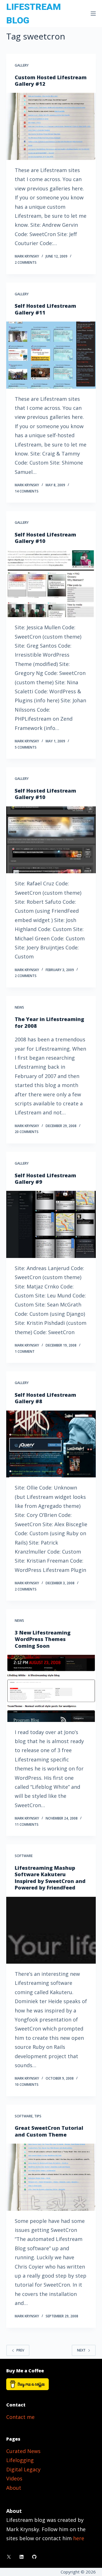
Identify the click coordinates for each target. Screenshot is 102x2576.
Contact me (20, 2417)
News (19, 1007)
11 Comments (27, 1824)
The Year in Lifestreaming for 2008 (49, 1022)
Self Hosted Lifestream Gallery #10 (45, 538)
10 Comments (27, 2085)
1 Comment (25, 1351)
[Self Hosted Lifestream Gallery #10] (51, 584)
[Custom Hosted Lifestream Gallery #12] (51, 126)
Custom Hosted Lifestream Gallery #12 (51, 81)
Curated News (23, 2451)
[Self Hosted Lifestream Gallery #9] (51, 1224)
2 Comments (26, 262)
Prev (20, 2350)
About (14, 2488)
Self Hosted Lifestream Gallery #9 (45, 1179)
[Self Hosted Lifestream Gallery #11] (51, 355)
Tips (38, 2116)
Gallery (22, 65)
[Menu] (93, 14)
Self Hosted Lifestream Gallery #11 (45, 309)
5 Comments (26, 747)
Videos (14, 2478)
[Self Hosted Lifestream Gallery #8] (51, 1444)
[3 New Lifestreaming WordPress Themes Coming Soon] (51, 1688)
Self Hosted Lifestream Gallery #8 (45, 1398)
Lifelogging (20, 2460)
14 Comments (27, 491)
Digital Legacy (23, 2469)
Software (24, 1856)
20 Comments (27, 1132)
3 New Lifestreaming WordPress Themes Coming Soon (43, 1639)
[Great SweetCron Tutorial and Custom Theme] (51, 2177)
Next (81, 2350)
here (79, 2538)
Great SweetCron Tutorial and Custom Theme (49, 2131)
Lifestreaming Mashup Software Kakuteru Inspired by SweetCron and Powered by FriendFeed (50, 1878)
